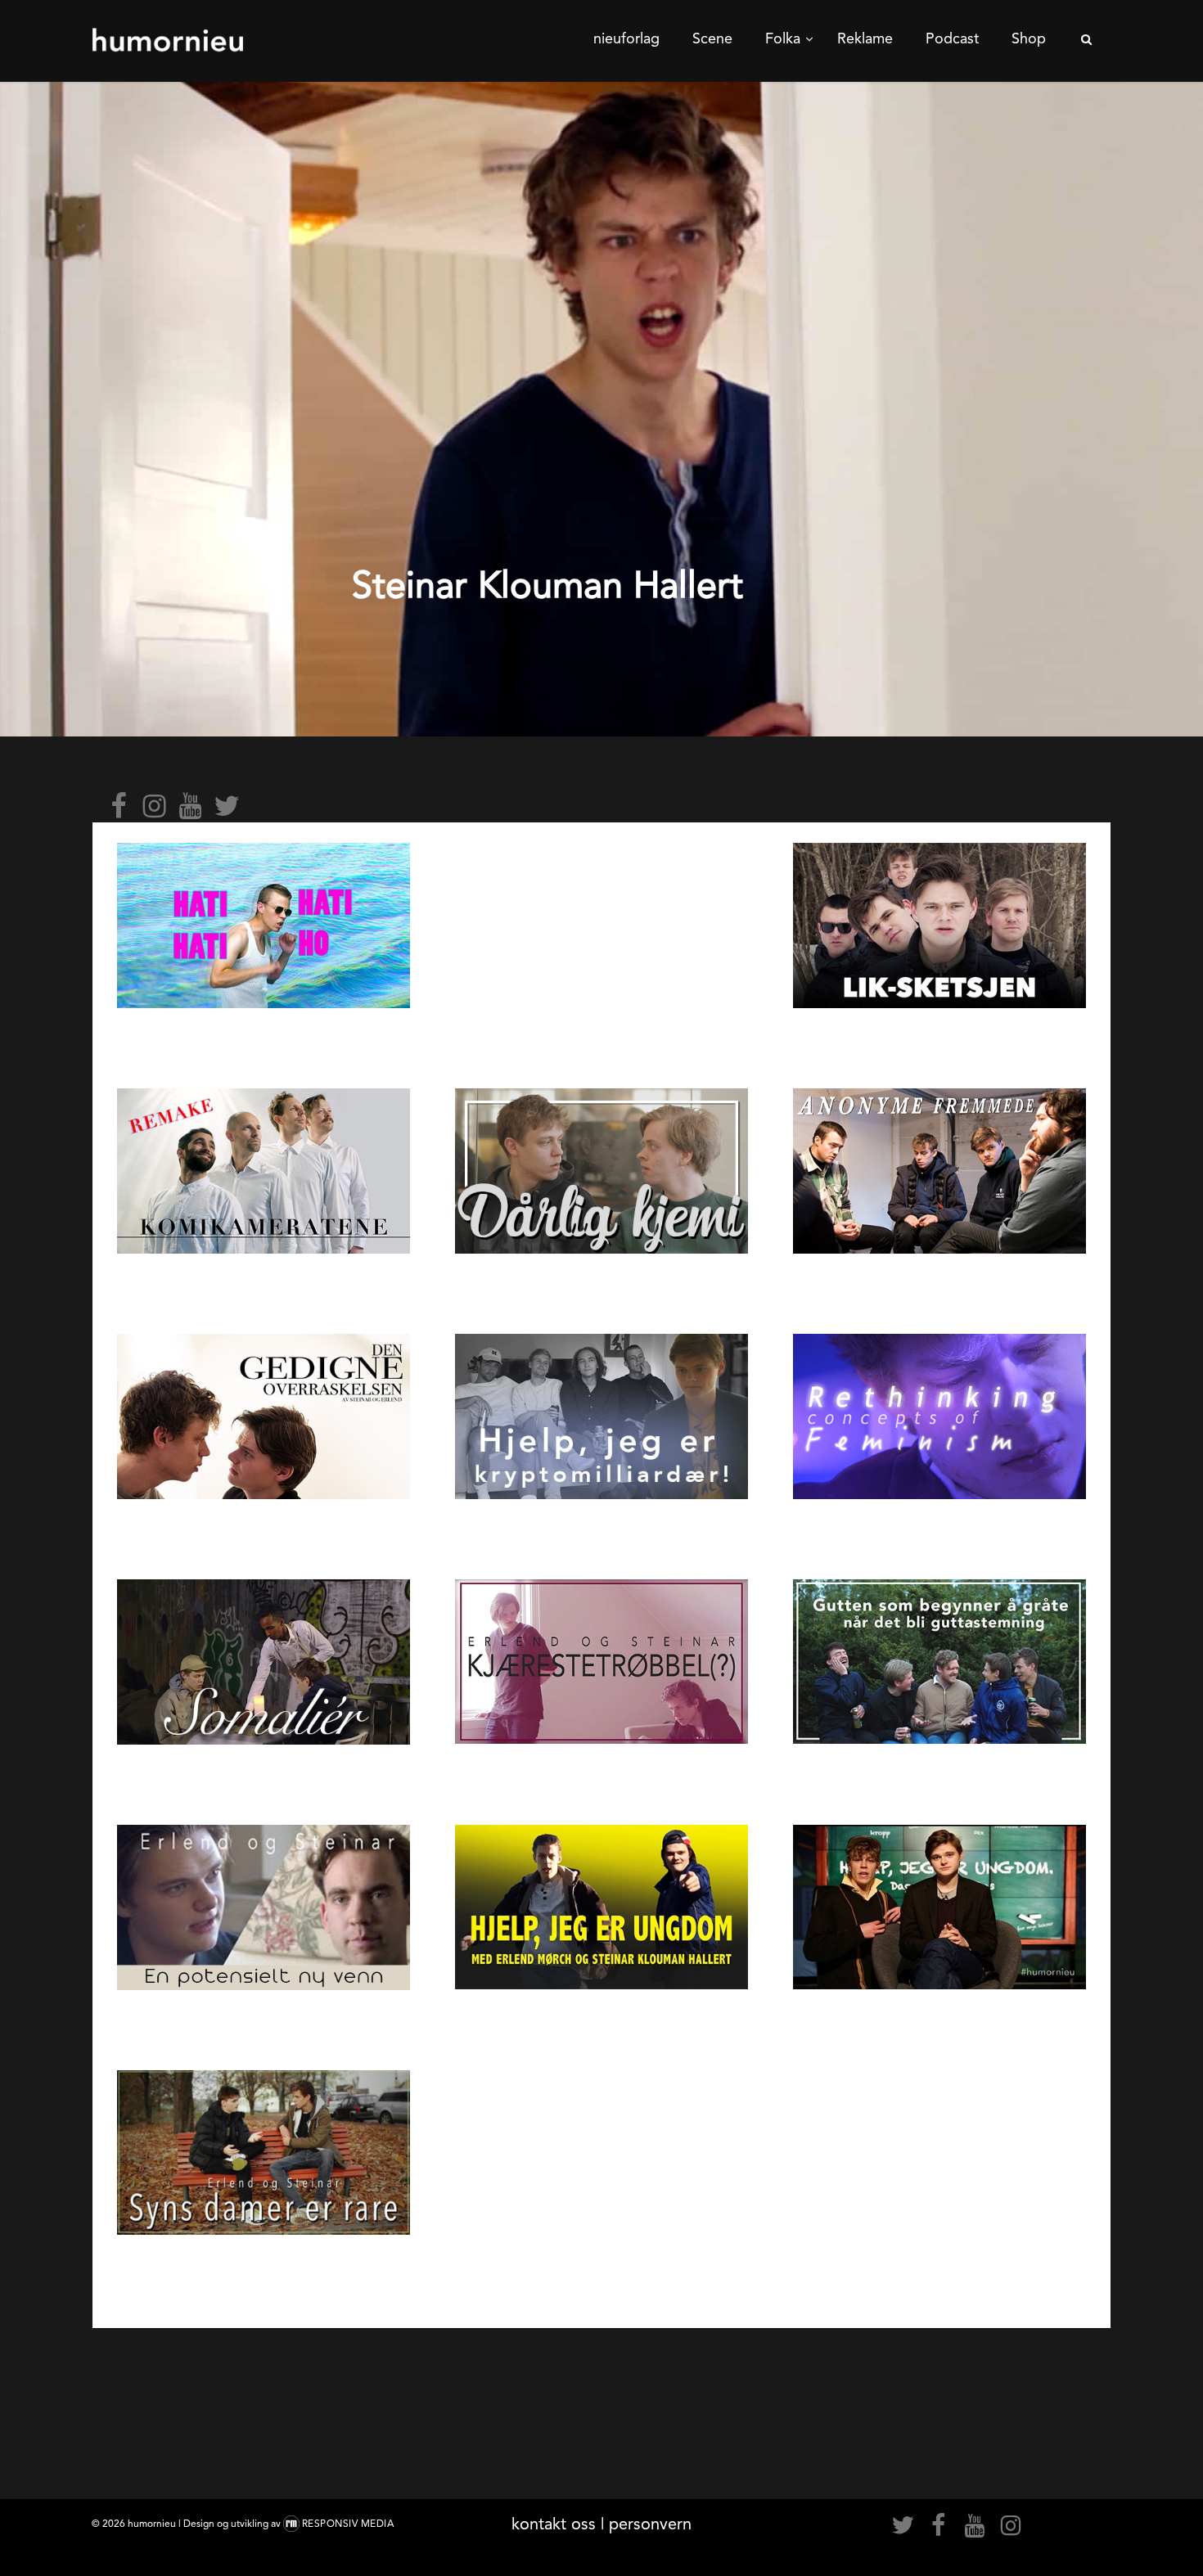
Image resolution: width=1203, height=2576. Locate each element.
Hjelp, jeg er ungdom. (602, 2019)
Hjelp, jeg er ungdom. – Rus (939, 2019)
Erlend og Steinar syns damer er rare (264, 2265)
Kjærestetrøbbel (601, 1774)
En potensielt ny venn (264, 2020)
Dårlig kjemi (602, 1283)
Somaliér (264, 1774)
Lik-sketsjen (939, 1038)
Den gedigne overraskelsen (264, 1529)
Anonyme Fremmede (939, 1283)
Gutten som (939, 1774)
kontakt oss (554, 2524)
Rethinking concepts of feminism (939, 1529)
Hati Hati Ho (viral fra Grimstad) (263, 1038)
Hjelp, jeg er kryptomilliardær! (602, 1529)
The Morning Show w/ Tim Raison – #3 (601, 852)
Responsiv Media (348, 2524)
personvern (650, 2524)
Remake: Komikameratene (264, 1283)
